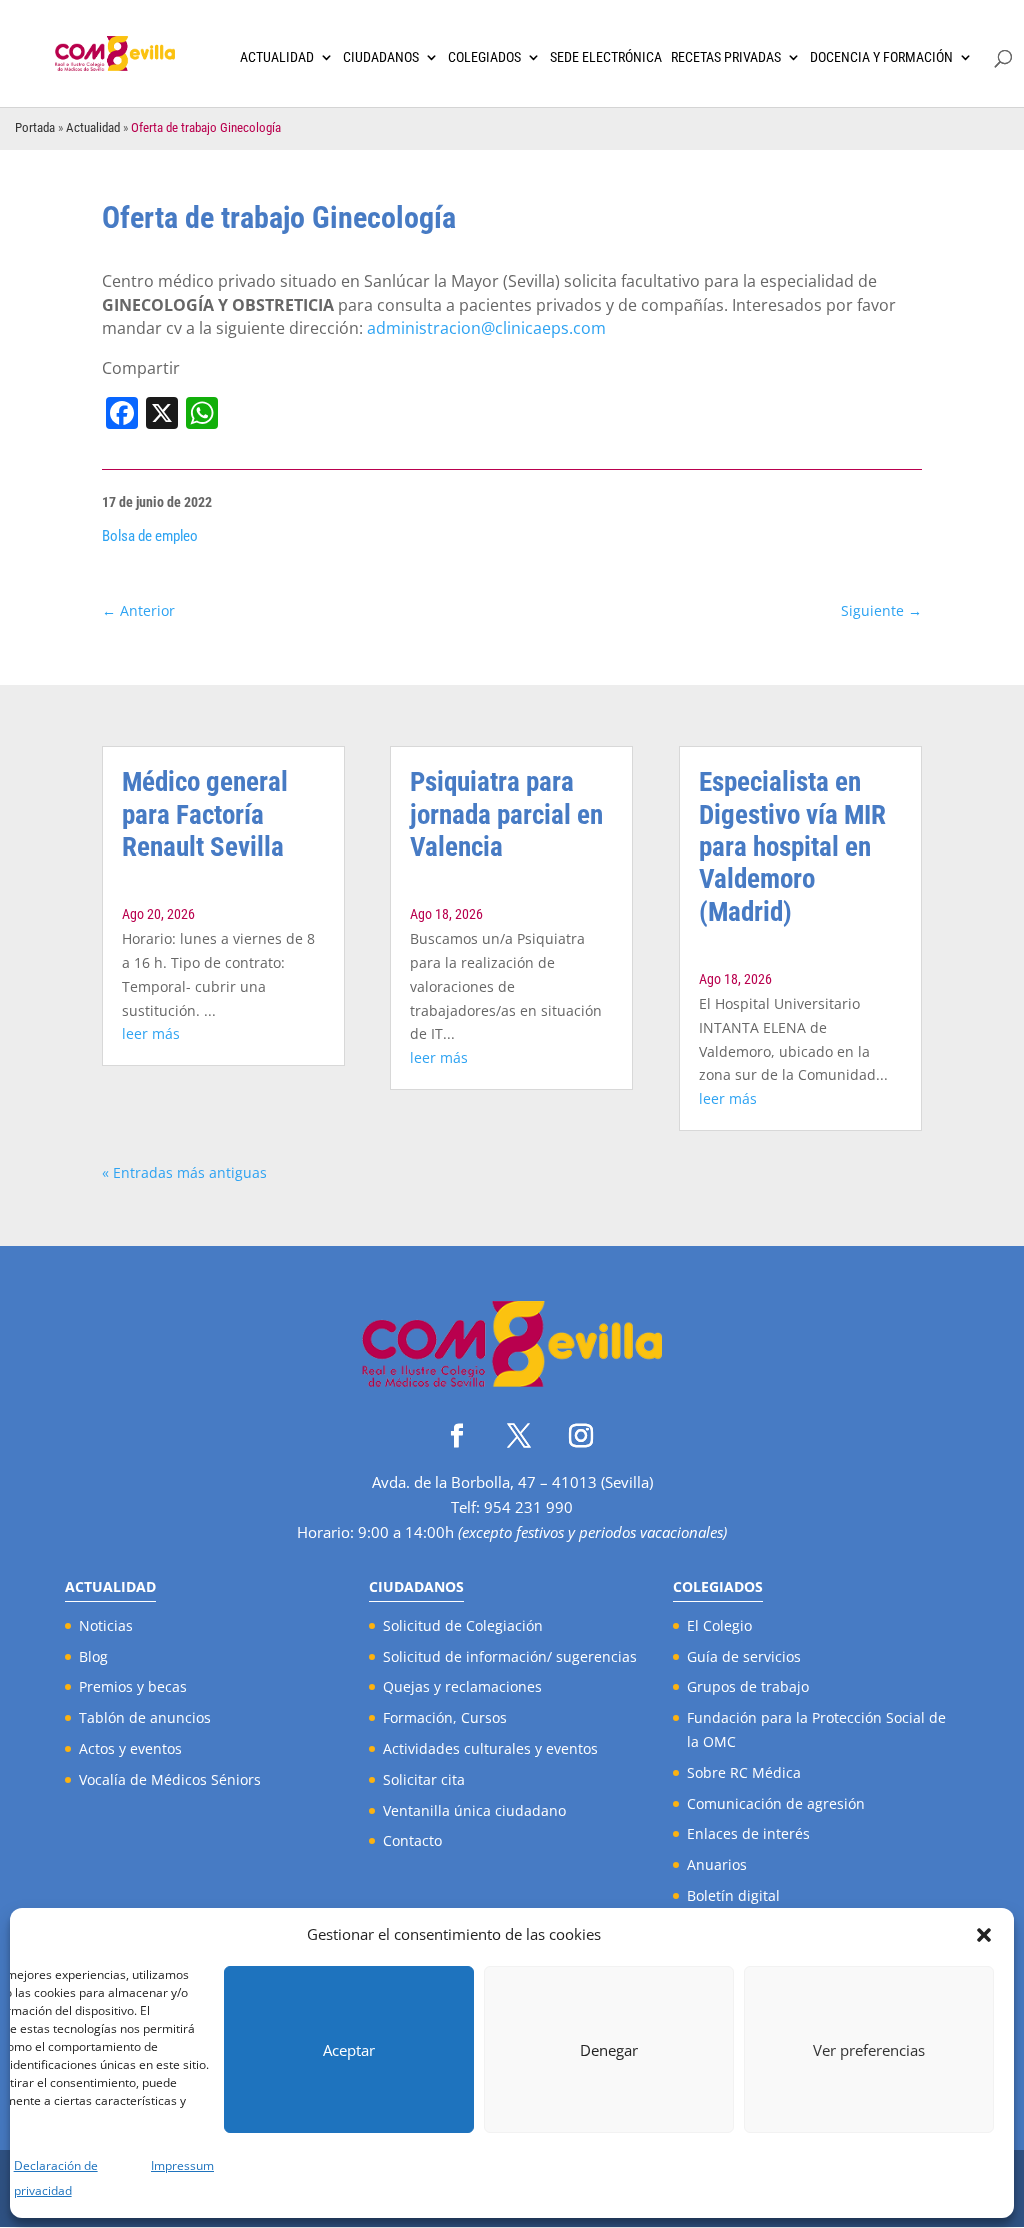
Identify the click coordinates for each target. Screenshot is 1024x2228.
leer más (151, 1033)
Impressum (182, 2165)
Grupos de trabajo (748, 1686)
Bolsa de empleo (150, 536)
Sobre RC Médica (744, 1772)
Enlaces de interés (748, 1833)
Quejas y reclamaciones (462, 1686)
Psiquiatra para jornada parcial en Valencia (506, 814)
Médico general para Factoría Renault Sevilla (205, 814)
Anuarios (717, 1864)
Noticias (106, 1625)
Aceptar (349, 2050)
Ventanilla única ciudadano (474, 1810)
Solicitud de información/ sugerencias (510, 1656)
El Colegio (719, 1625)
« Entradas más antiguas (184, 1172)
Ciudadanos (381, 57)
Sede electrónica (606, 57)
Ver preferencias (869, 2050)
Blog (93, 1656)
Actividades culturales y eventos (490, 1748)
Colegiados (484, 57)
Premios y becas (133, 1686)
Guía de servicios (744, 1656)
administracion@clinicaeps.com (486, 328)
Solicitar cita (424, 1779)
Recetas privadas (726, 57)
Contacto (412, 1840)
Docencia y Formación (881, 57)
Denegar (609, 2050)
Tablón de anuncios (145, 1717)
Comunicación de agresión (776, 1803)
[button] (984, 1935)
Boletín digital (733, 1895)
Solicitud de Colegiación (463, 1625)
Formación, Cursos (445, 1717)
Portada (35, 127)
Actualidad (277, 57)
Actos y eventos (130, 1748)
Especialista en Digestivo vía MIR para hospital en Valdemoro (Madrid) (792, 847)
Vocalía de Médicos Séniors (170, 1779)
